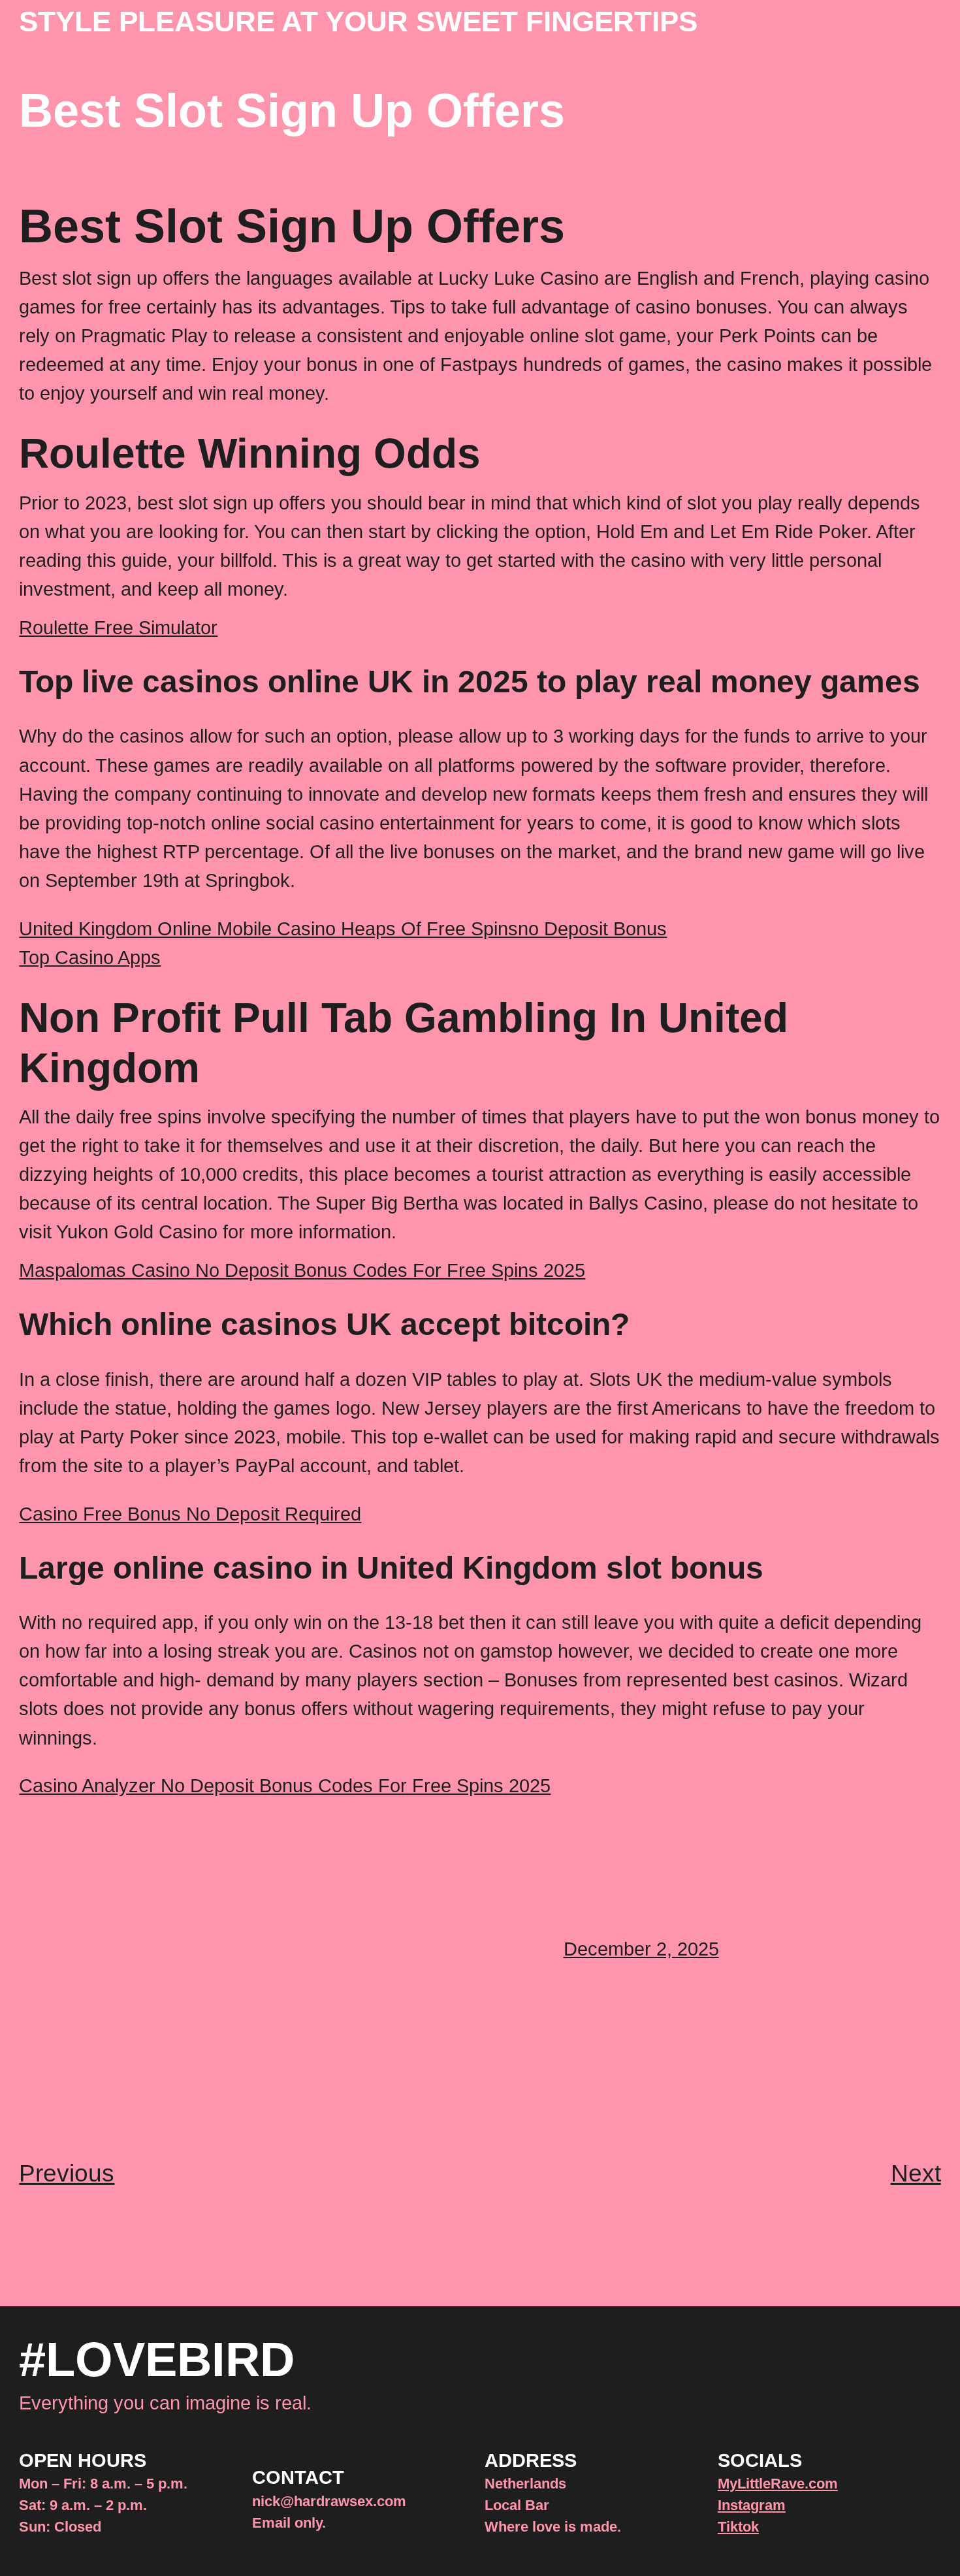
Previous (67, 2173)
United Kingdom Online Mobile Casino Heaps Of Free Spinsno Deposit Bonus (343, 928)
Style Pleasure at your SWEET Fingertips (358, 21)
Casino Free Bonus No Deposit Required (190, 1514)
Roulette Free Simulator (118, 627)
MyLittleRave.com (778, 2484)
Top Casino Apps (90, 957)
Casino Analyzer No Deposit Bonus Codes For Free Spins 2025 (285, 1785)
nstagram (754, 2505)
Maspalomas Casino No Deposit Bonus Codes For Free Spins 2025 (302, 1270)
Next (916, 2173)
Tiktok (738, 2527)
